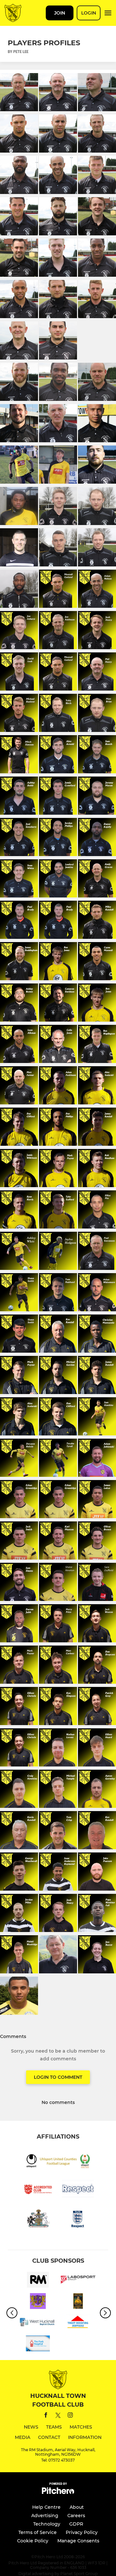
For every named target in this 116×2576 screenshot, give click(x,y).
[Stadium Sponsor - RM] (38, 2281)
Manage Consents (78, 2541)
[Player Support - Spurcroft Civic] (38, 2302)
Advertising (45, 2516)
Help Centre (46, 2507)
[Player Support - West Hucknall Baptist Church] (38, 2324)
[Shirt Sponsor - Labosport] (78, 2281)
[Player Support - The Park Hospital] (38, 2345)
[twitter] (58, 2416)
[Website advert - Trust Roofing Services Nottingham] (78, 2324)
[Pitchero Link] (58, 2492)
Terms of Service (38, 2532)
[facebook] (46, 2416)
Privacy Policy (82, 2532)
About (77, 2507)
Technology (47, 2524)
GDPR (76, 2524)
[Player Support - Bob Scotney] (78, 2302)
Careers (76, 2516)
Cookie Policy (33, 2541)
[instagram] (70, 2416)
